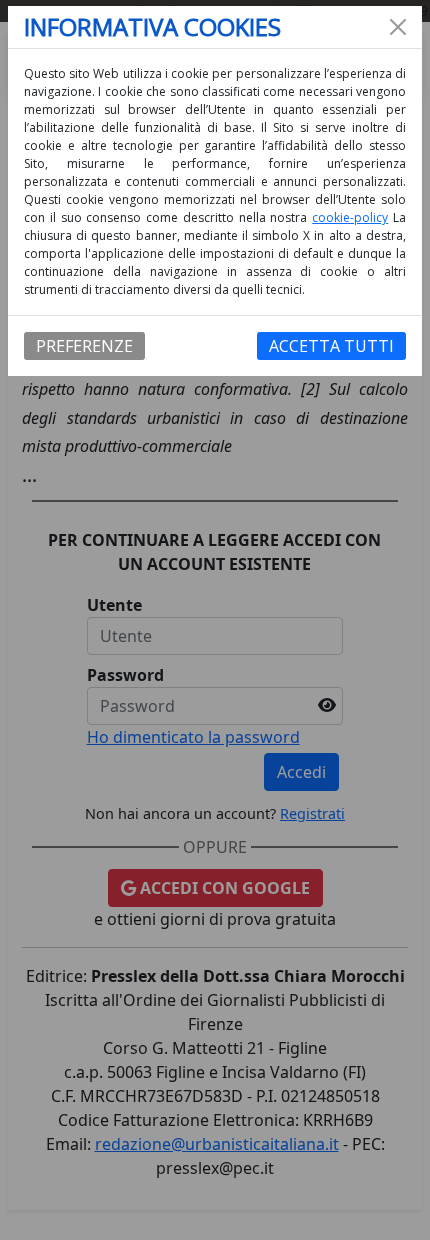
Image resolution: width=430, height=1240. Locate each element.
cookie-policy (350, 217)
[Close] (398, 27)
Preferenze (84, 346)
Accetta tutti (331, 346)
